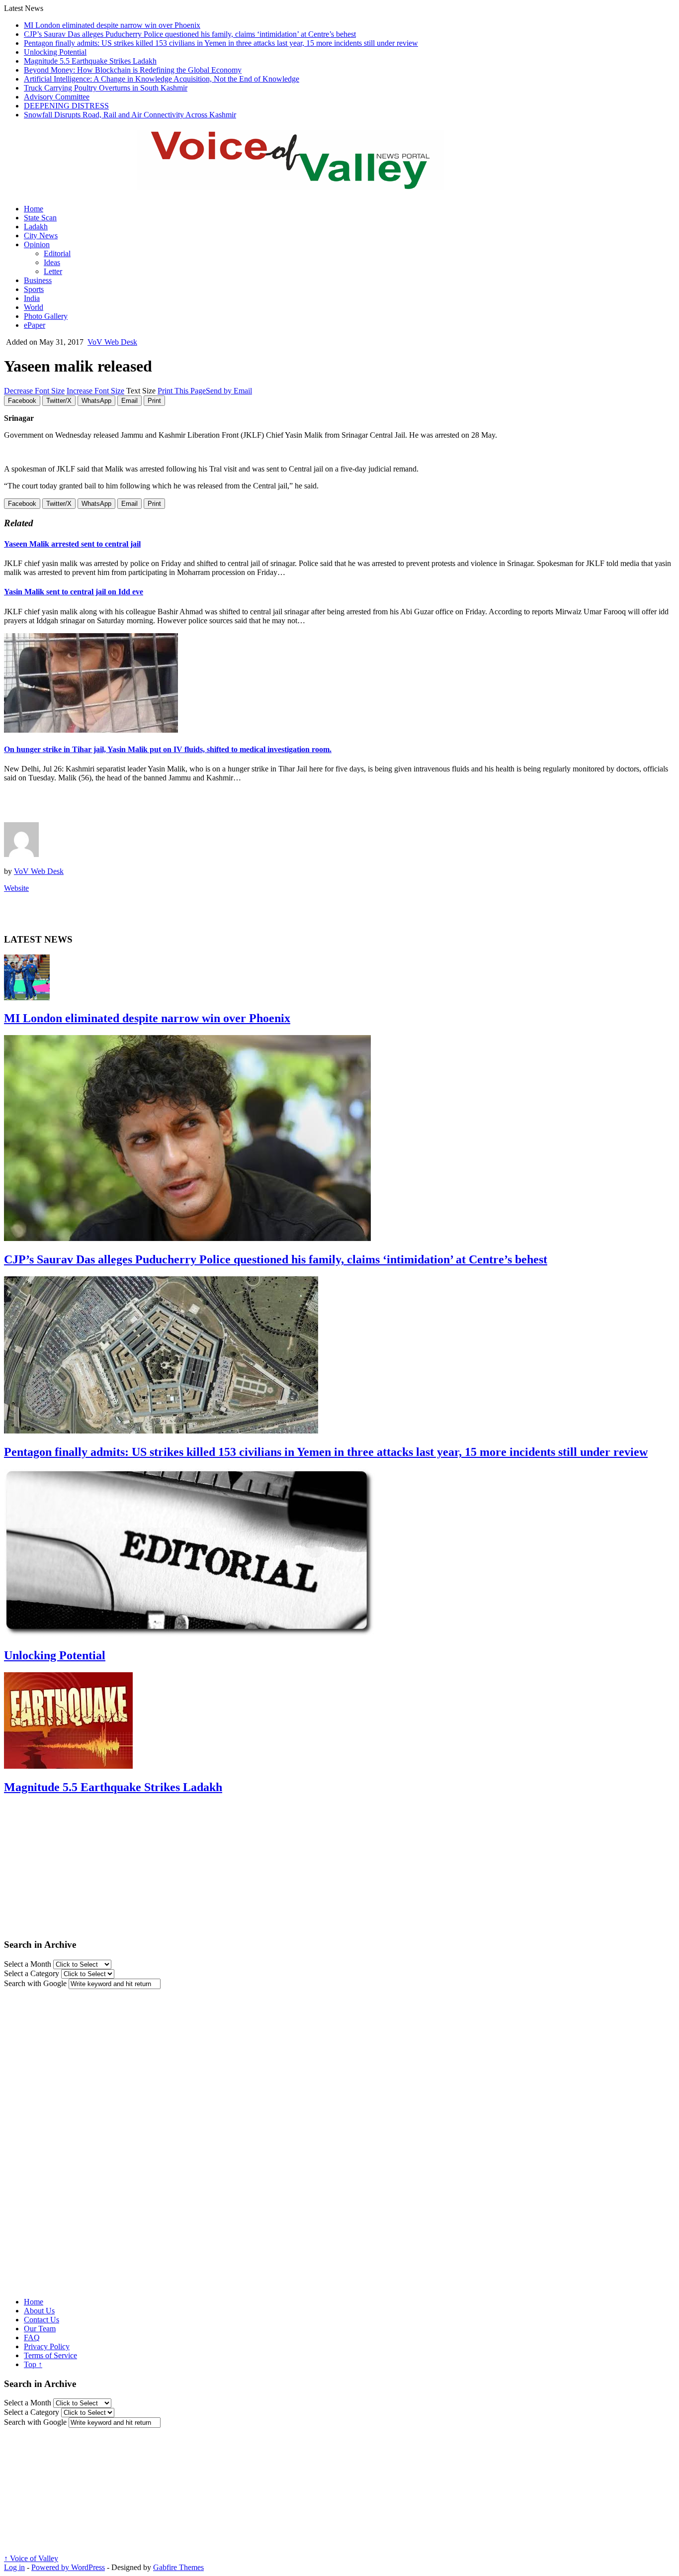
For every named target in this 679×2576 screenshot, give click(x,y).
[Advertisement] (120, 805)
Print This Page (182, 391)
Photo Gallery (46, 316)
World (34, 307)
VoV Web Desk (112, 342)
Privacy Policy (47, 2346)
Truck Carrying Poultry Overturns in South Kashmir (106, 88)
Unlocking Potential (55, 52)
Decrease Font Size (34, 391)
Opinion (37, 244)
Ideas (52, 262)
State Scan (40, 218)
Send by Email (229, 391)
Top (33, 2364)
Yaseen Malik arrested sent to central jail (72, 544)
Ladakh (36, 227)
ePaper (35, 325)
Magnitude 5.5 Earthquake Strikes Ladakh (90, 61)
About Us (39, 2311)
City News (41, 236)
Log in (14, 2567)
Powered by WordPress (68, 2567)
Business (38, 280)
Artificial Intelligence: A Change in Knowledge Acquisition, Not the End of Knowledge (162, 79)
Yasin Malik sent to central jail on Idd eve (74, 592)
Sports (34, 289)
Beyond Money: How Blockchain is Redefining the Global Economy (133, 70)
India (32, 298)
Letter (53, 271)
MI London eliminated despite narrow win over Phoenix (112, 25)
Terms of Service (50, 2355)
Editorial (57, 253)
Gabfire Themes (178, 2567)
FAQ (32, 2337)
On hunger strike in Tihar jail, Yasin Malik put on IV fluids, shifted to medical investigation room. (168, 749)
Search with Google (35, 1983)
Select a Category (32, 1973)
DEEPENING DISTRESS (66, 106)
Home (34, 209)
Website (16, 888)
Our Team (40, 2329)
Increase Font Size (95, 391)
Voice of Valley (31, 2558)
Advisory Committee (57, 97)
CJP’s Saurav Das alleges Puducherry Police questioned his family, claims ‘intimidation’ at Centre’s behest (190, 34)
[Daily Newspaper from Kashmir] (302, 184)
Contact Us (42, 2320)
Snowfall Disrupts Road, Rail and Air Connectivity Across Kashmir (130, 115)
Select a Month (28, 1964)
